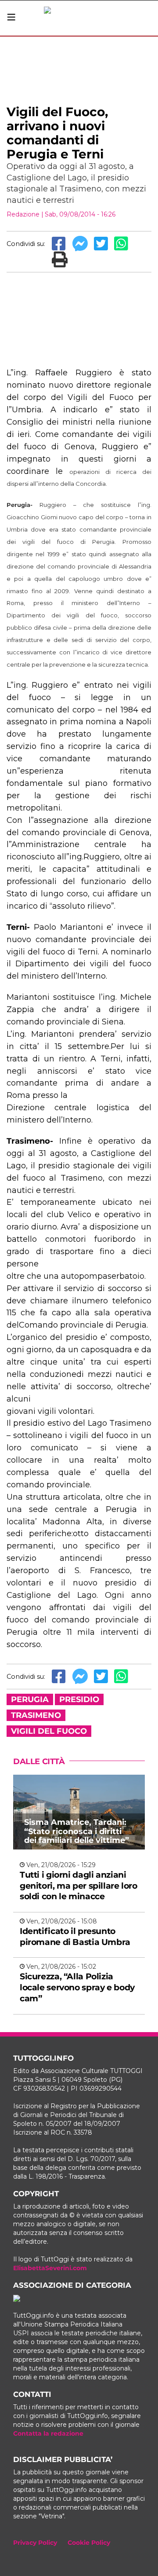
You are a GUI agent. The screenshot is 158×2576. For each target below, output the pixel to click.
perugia (30, 1699)
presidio (79, 1699)
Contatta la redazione (48, 2433)
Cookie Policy (89, 2543)
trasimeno (36, 1715)
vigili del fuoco (49, 1731)
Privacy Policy (35, 2543)
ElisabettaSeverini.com (50, 2268)
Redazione (23, 214)
